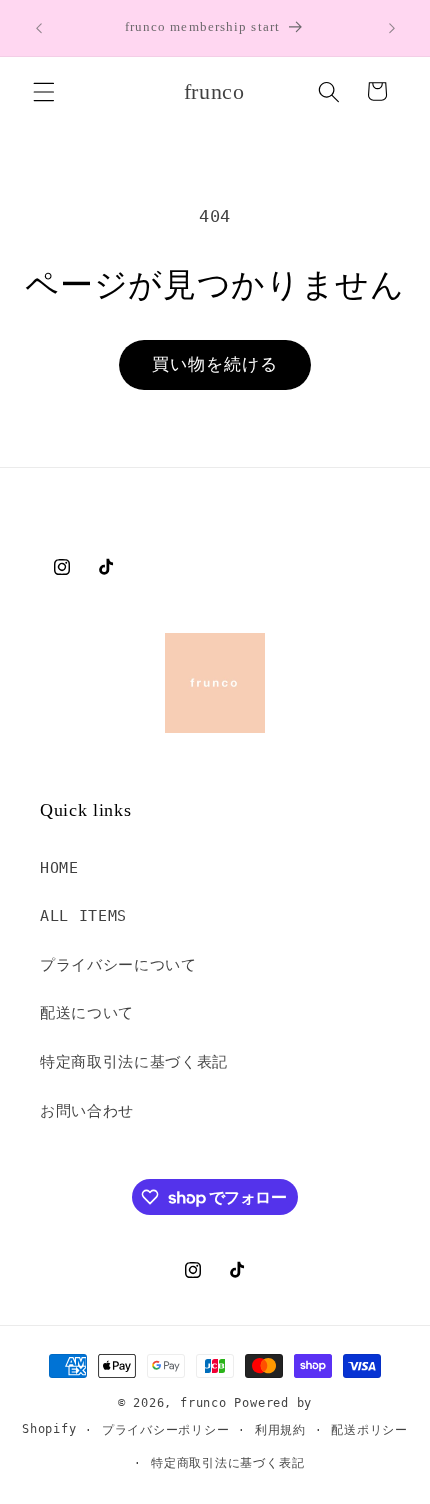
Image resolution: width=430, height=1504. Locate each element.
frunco (203, 1403)
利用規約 (280, 1430)
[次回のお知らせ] (392, 28)
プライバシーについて (118, 965)
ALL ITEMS (83, 916)
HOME (59, 868)
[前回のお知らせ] (39, 28)
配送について (87, 1013)
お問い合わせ (87, 1111)
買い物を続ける (215, 364)
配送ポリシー (369, 1430)
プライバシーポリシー (166, 1430)
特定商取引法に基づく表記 (134, 1062)
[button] (44, 91)
